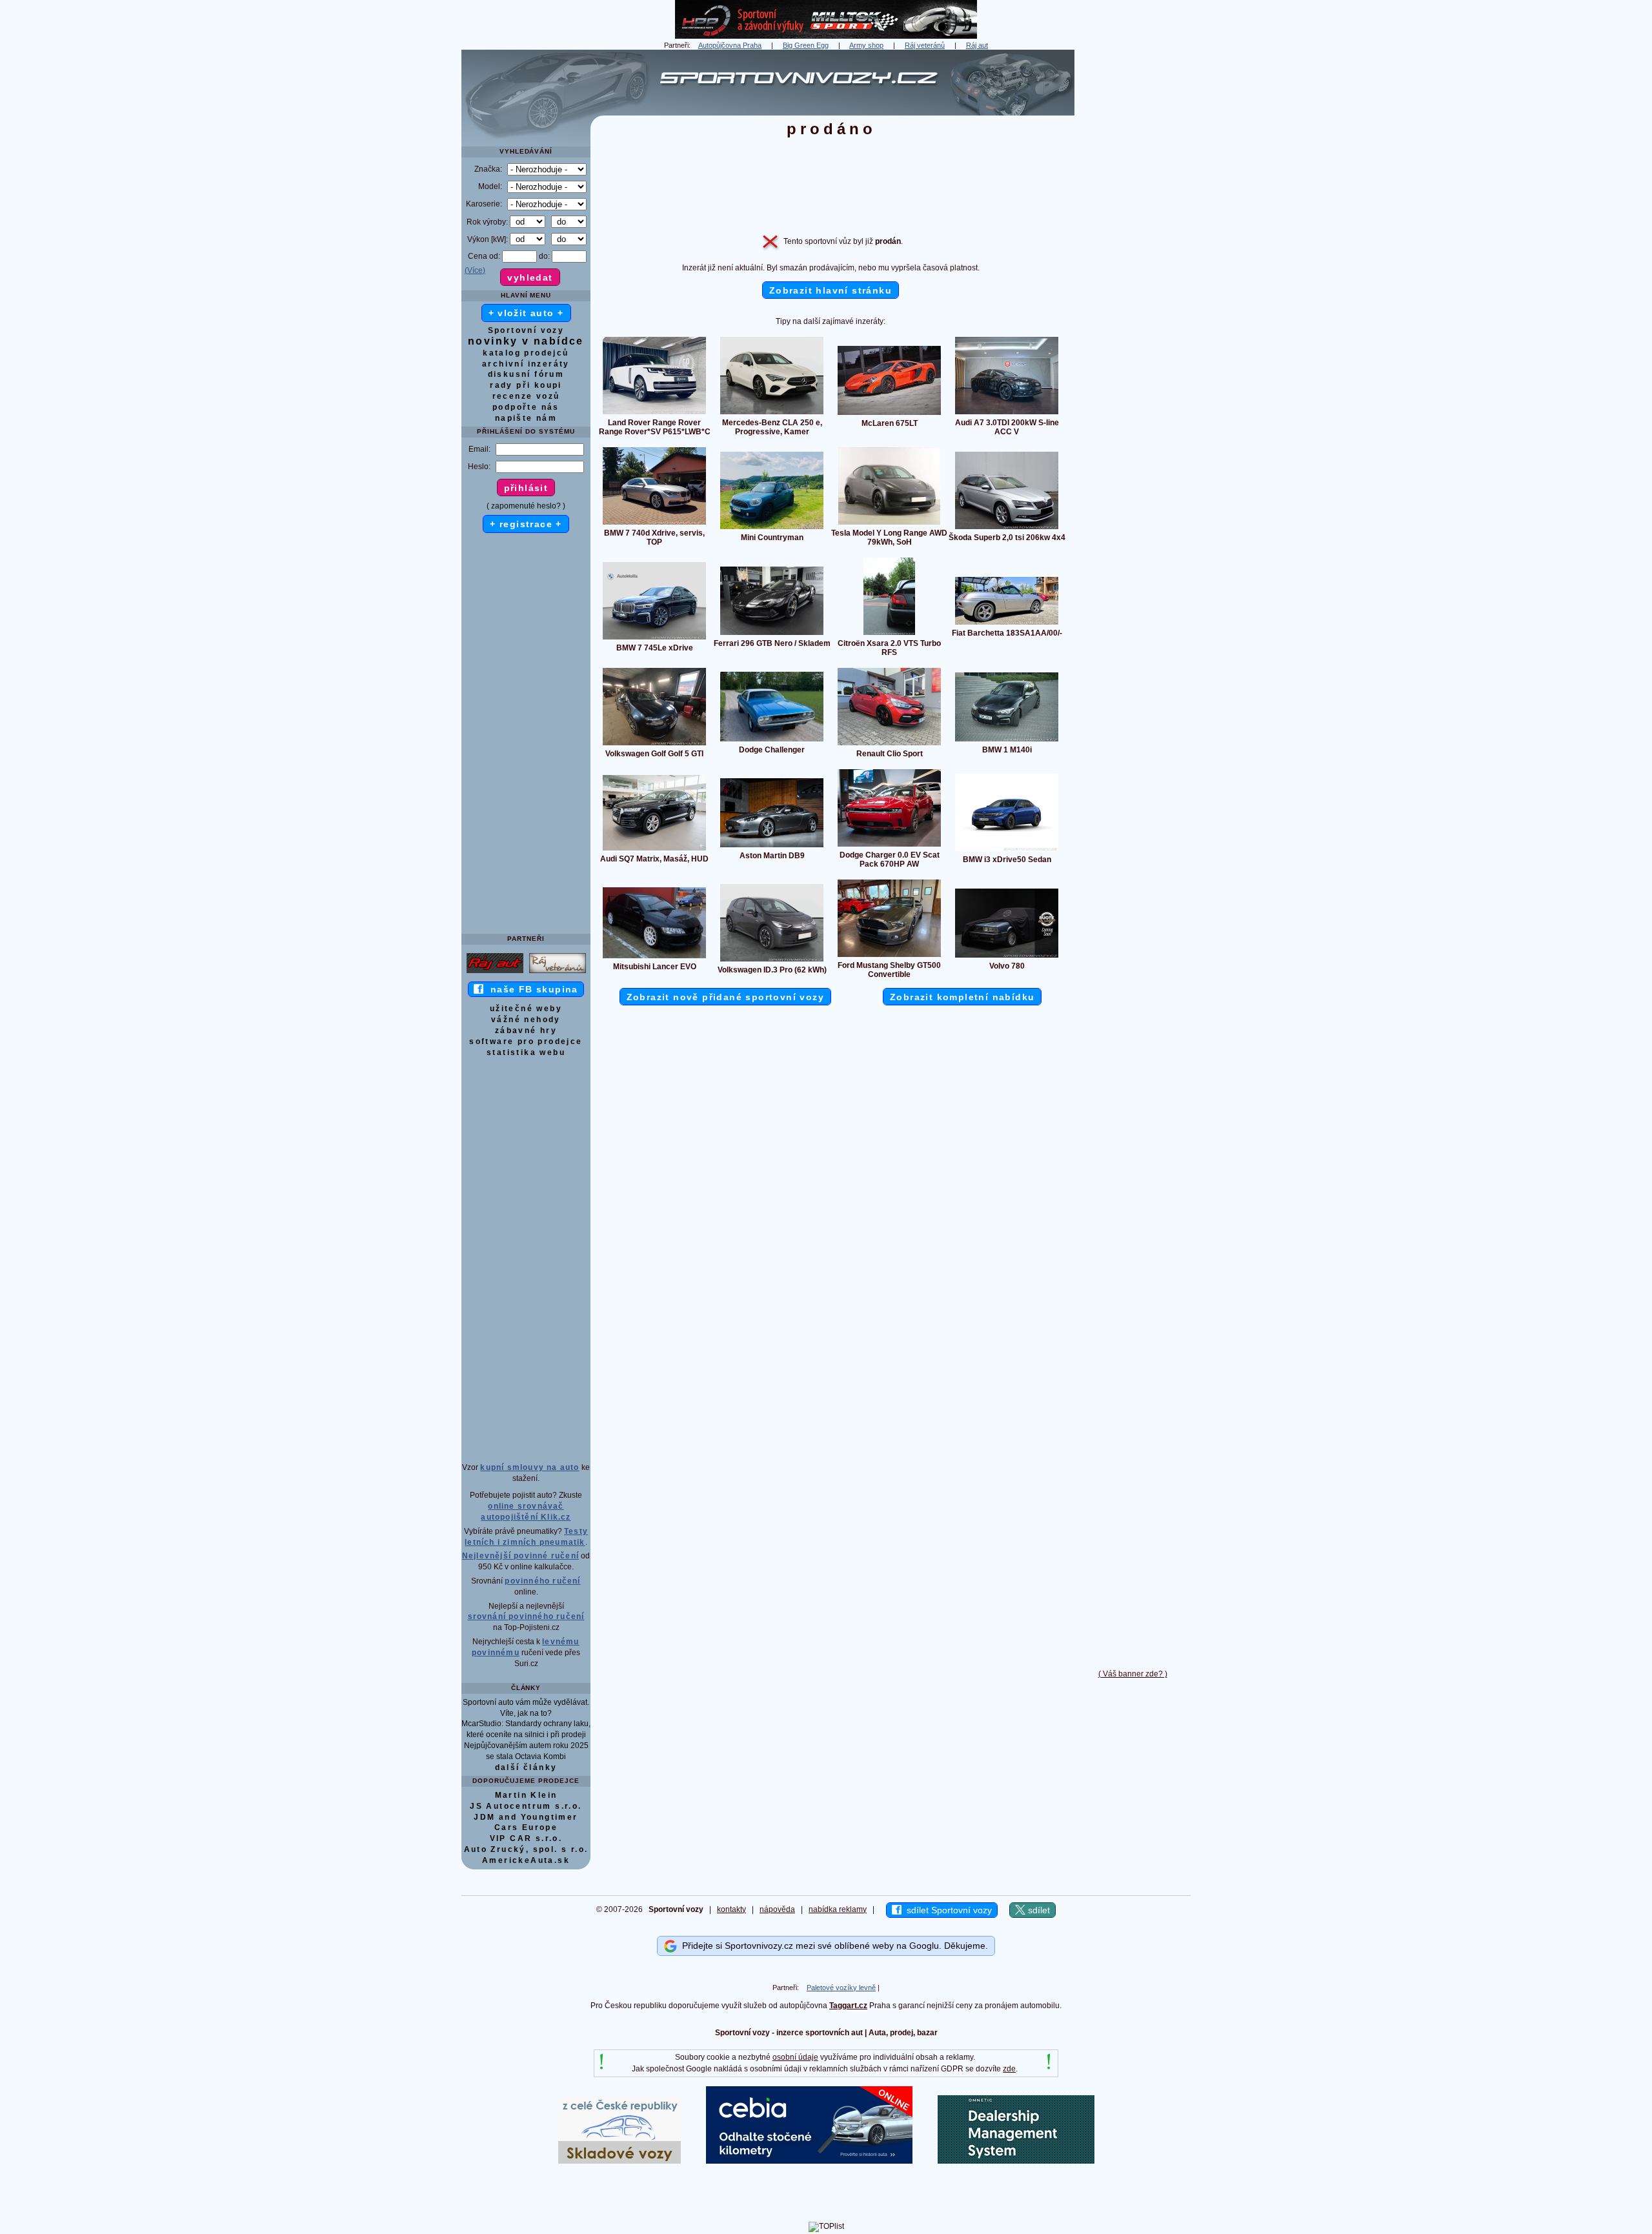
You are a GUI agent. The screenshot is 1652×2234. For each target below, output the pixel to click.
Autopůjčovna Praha (730, 45)
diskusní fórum (526, 374)
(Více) (475, 270)
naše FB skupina (531, 989)
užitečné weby (526, 1009)
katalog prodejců (526, 353)
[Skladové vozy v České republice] (619, 2161)
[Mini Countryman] (772, 528)
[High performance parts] (826, 36)
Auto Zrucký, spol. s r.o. (526, 1849)
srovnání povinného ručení (526, 1616)
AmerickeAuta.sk (526, 1860)
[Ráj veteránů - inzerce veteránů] (558, 972)
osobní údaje (795, 2057)
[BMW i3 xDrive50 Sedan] (1007, 850)
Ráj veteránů (925, 45)
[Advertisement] (1133, 243)
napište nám (526, 418)
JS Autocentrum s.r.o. (526, 1806)
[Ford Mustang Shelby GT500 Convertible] (889, 956)
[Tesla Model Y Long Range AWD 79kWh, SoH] (889, 524)
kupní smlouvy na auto (529, 1467)
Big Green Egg (806, 45)
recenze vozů (526, 396)
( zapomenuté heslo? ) (526, 506)
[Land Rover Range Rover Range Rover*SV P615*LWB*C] (654, 414)
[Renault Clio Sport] (889, 745)
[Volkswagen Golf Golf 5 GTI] (654, 745)
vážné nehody (526, 1020)
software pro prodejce (526, 1042)
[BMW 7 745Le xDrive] (654, 639)
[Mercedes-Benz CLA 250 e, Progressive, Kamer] (772, 414)
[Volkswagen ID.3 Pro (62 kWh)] (772, 961)
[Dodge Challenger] (772, 741)
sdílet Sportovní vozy (947, 1910)
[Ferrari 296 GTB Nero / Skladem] (772, 634)
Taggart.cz (848, 2006)
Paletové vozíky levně (841, 1987)
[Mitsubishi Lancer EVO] (654, 958)
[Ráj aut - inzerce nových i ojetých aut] (495, 972)
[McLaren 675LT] (889, 414)
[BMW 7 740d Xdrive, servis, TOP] (654, 524)
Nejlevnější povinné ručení (520, 1556)
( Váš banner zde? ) (1133, 1674)
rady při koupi (526, 385)
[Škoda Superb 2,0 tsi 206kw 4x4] (1007, 528)
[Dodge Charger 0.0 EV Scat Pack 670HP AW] (889, 846)
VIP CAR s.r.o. (526, 1838)
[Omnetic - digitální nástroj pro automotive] (1016, 2161)
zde (1009, 2069)
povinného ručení (542, 1581)
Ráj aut (977, 45)
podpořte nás (526, 407)
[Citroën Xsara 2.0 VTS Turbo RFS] (889, 634)
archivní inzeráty (526, 364)
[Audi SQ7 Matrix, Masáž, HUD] (654, 850)
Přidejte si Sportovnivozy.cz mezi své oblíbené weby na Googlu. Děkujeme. (832, 1945)
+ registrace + (526, 524)
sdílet (1038, 1910)
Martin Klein (526, 1795)
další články (526, 1767)
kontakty (731, 1909)
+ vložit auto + (526, 313)
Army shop (866, 45)
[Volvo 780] (1007, 957)
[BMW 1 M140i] (1007, 741)
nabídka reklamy (838, 1909)
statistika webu (526, 1052)
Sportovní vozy (526, 330)
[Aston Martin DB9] (772, 847)
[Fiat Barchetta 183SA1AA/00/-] (1007, 624)
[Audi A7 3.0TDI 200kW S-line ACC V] (1007, 414)
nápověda (777, 1909)
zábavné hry (526, 1031)
